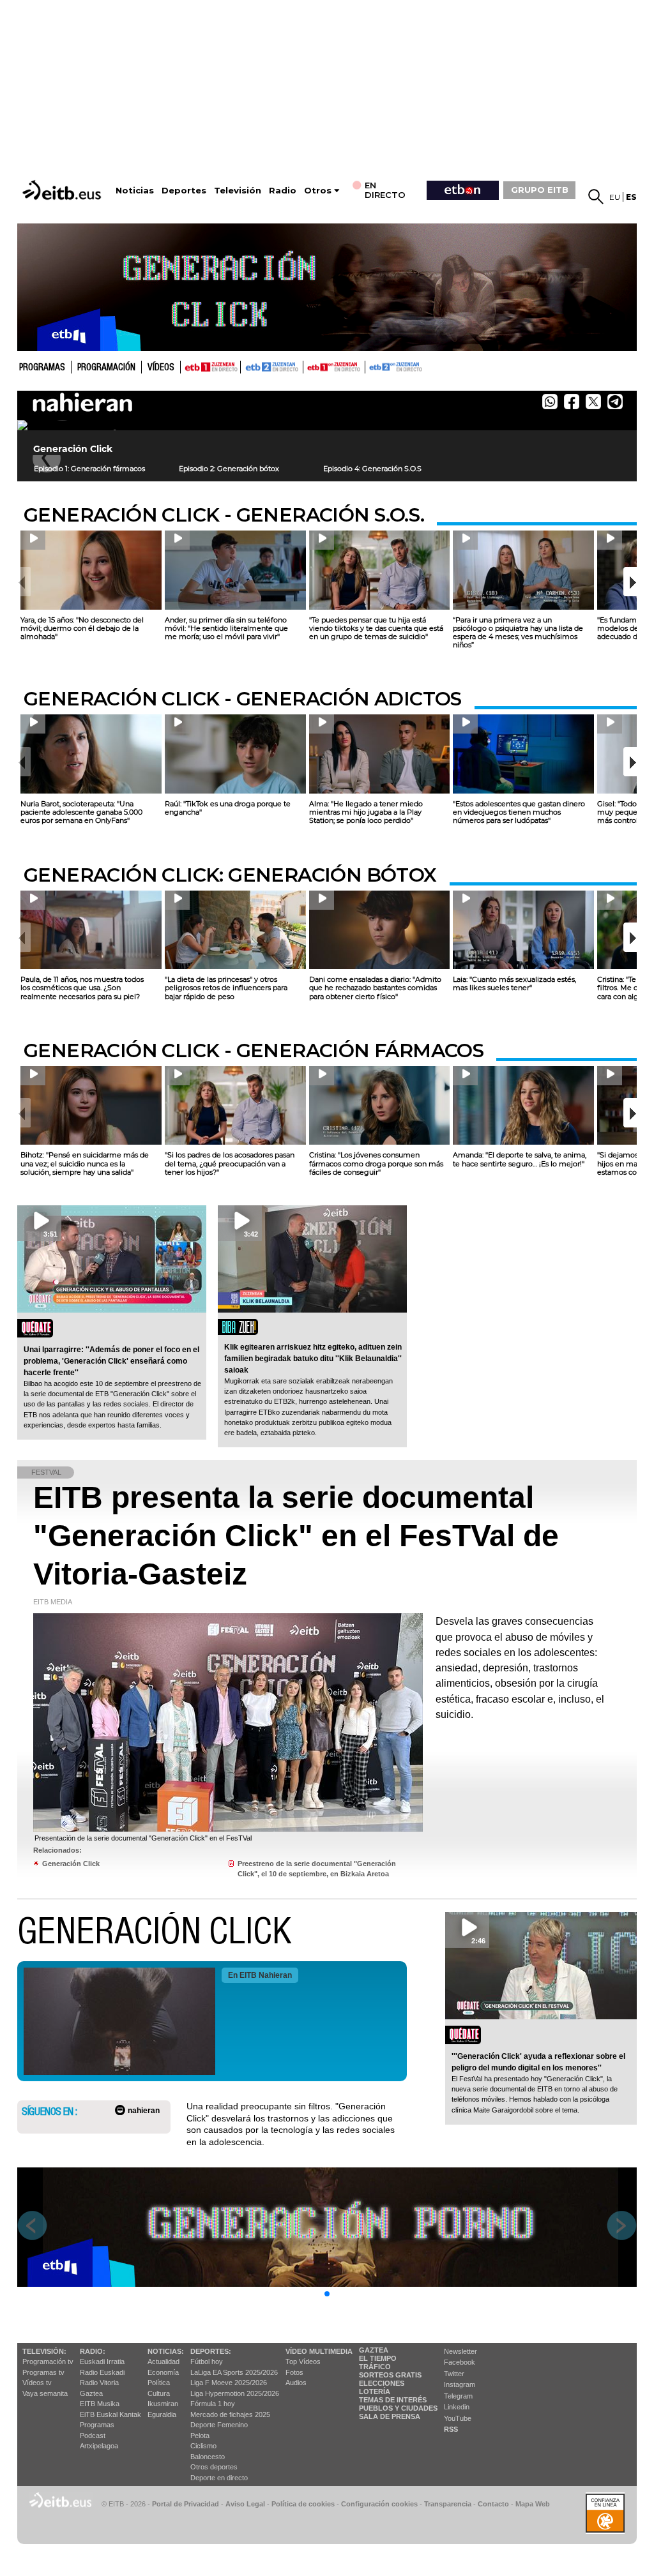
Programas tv (43, 2372)
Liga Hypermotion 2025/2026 (235, 2393)
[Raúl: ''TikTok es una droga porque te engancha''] (235, 754)
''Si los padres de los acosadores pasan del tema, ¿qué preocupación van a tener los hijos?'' (230, 1163)
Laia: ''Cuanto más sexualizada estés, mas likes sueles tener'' (514, 983)
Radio (283, 191)
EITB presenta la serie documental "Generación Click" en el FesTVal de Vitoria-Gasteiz (296, 1536)
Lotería (375, 2391)
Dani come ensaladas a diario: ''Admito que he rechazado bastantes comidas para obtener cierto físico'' (375, 988)
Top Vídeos (303, 2361)
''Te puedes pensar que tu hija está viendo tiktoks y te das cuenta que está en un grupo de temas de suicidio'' (376, 628)
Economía (163, 2372)
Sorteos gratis (390, 2375)
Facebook (460, 2362)
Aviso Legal (245, 2504)
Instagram (460, 2384)
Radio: (93, 2351)
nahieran (144, 2111)
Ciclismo (203, 2446)
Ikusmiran (163, 2404)
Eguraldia (162, 2414)
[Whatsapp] (550, 402)
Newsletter (460, 2351)
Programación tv (48, 2361)
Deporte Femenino (219, 2425)
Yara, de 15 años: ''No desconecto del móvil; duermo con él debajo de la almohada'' (82, 628)
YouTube (458, 2418)
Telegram (458, 2396)
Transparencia (448, 2504)
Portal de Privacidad (186, 2504)
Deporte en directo (219, 2478)
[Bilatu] (596, 197)
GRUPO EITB (540, 190)
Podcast (93, 2436)
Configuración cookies (379, 2504)
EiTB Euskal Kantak (110, 2414)
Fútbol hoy (207, 2361)
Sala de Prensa (390, 2416)
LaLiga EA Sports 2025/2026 (234, 2372)
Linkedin (457, 2407)
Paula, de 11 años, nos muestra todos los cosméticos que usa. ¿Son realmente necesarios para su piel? (82, 988)
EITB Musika (100, 2404)
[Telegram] (619, 405)
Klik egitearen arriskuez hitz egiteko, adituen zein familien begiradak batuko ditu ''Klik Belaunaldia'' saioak (313, 1359)
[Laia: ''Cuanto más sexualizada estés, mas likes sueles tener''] (523, 930)
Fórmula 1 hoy (213, 2404)
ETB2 (272, 367)
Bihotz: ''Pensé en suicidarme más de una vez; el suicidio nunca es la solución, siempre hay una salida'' (85, 1163)
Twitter (454, 2374)
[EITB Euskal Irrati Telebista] (63, 190)
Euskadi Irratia (102, 2361)
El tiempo (378, 2358)
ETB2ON (371, 366)
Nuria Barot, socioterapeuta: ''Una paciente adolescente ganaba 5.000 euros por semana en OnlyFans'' (81, 812)
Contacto (493, 2504)
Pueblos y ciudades (398, 2408)
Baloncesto (208, 2457)
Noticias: (166, 2351)
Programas (42, 368)
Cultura (159, 2393)
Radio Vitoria (99, 2383)
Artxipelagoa (99, 2446)
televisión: (44, 2351)
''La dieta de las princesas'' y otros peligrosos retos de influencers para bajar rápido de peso (226, 988)
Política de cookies (303, 2504)
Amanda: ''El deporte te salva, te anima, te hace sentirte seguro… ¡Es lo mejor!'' (520, 1159)
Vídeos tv (37, 2383)
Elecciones (382, 2383)
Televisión (238, 191)
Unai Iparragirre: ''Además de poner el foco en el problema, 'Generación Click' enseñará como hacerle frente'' (111, 1361)
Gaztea (91, 2393)
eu (615, 197)
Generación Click (71, 1864)
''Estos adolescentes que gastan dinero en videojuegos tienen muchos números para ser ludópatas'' (519, 812)
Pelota (200, 2436)
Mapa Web (533, 2504)
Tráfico (375, 2367)
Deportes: (211, 2351)
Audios (296, 2383)
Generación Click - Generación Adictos (243, 699)
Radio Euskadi (102, 2372)
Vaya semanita (45, 2393)
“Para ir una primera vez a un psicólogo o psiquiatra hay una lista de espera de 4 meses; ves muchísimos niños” (518, 633)
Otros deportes (214, 2467)
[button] (630, 582)
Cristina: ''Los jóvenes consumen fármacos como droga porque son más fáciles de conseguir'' (376, 1163)
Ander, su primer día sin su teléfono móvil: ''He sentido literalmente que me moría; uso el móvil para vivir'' (226, 628)
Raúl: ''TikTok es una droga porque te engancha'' (228, 808)
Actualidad (163, 2361)
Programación (106, 368)
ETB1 (210, 367)
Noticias (135, 191)
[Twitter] (593, 402)
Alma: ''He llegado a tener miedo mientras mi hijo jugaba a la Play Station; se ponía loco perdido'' (366, 812)
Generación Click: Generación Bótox (230, 875)
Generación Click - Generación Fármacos (254, 1051)
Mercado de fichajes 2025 (230, 2414)
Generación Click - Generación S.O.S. (224, 515)
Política (159, 2383)
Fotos (294, 2372)
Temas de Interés (393, 2400)
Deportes (184, 191)
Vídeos (161, 368)
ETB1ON (309, 366)
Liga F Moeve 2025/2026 (229, 2383)
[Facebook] (572, 402)
